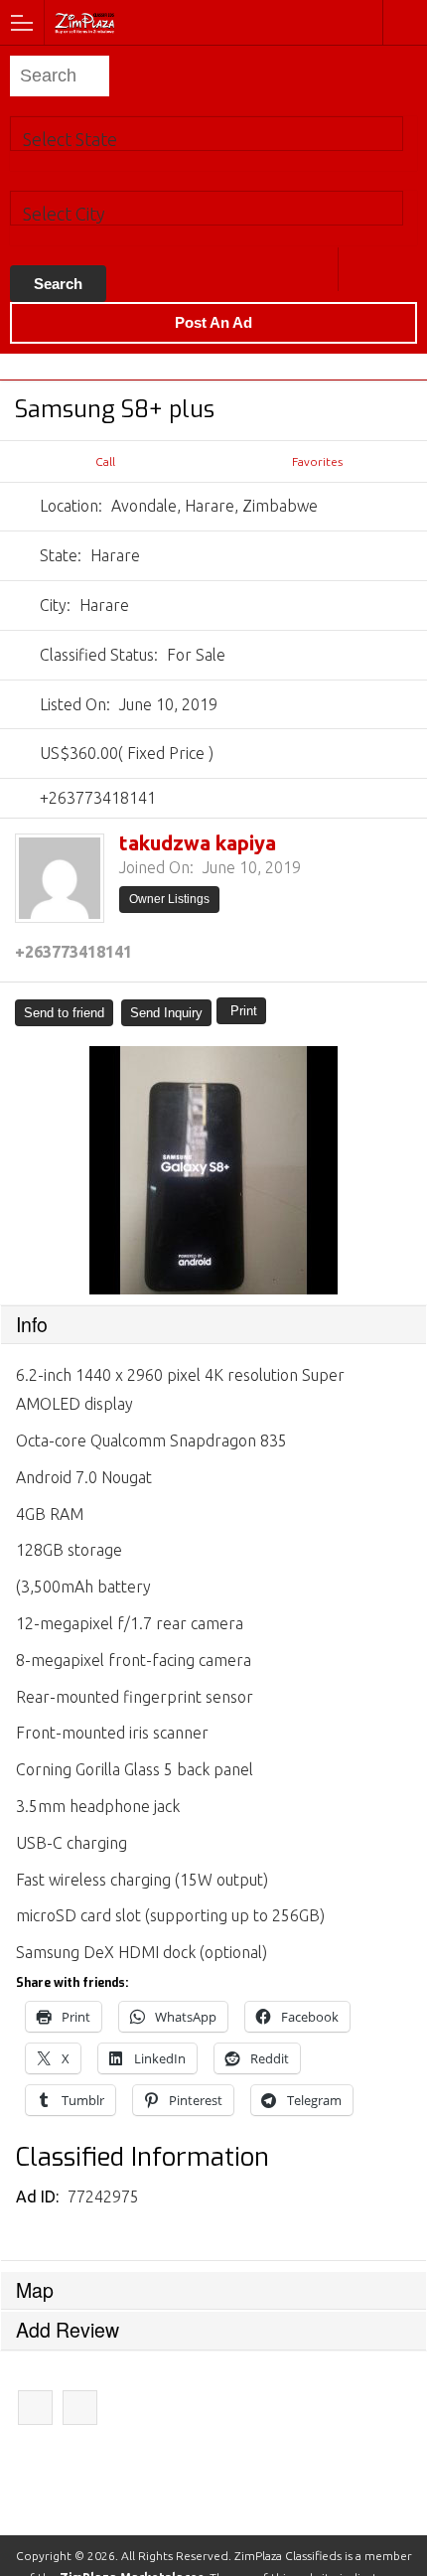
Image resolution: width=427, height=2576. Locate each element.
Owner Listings (169, 899)
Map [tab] (35, 2290)
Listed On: (75, 704)
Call (105, 461)
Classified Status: (99, 655)
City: (55, 605)
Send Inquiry (166, 1013)
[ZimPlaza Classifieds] (138, 21)
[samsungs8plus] (213, 1170)
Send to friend (64, 1013)
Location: (71, 506)
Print (244, 1011)
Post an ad (213, 322)
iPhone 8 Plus (35, 2408)
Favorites (317, 461)
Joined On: (156, 867)
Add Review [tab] (68, 2330)
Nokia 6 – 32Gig (80, 2408)
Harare (360, 269)
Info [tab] (32, 1324)
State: (61, 555)
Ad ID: (39, 2197)
